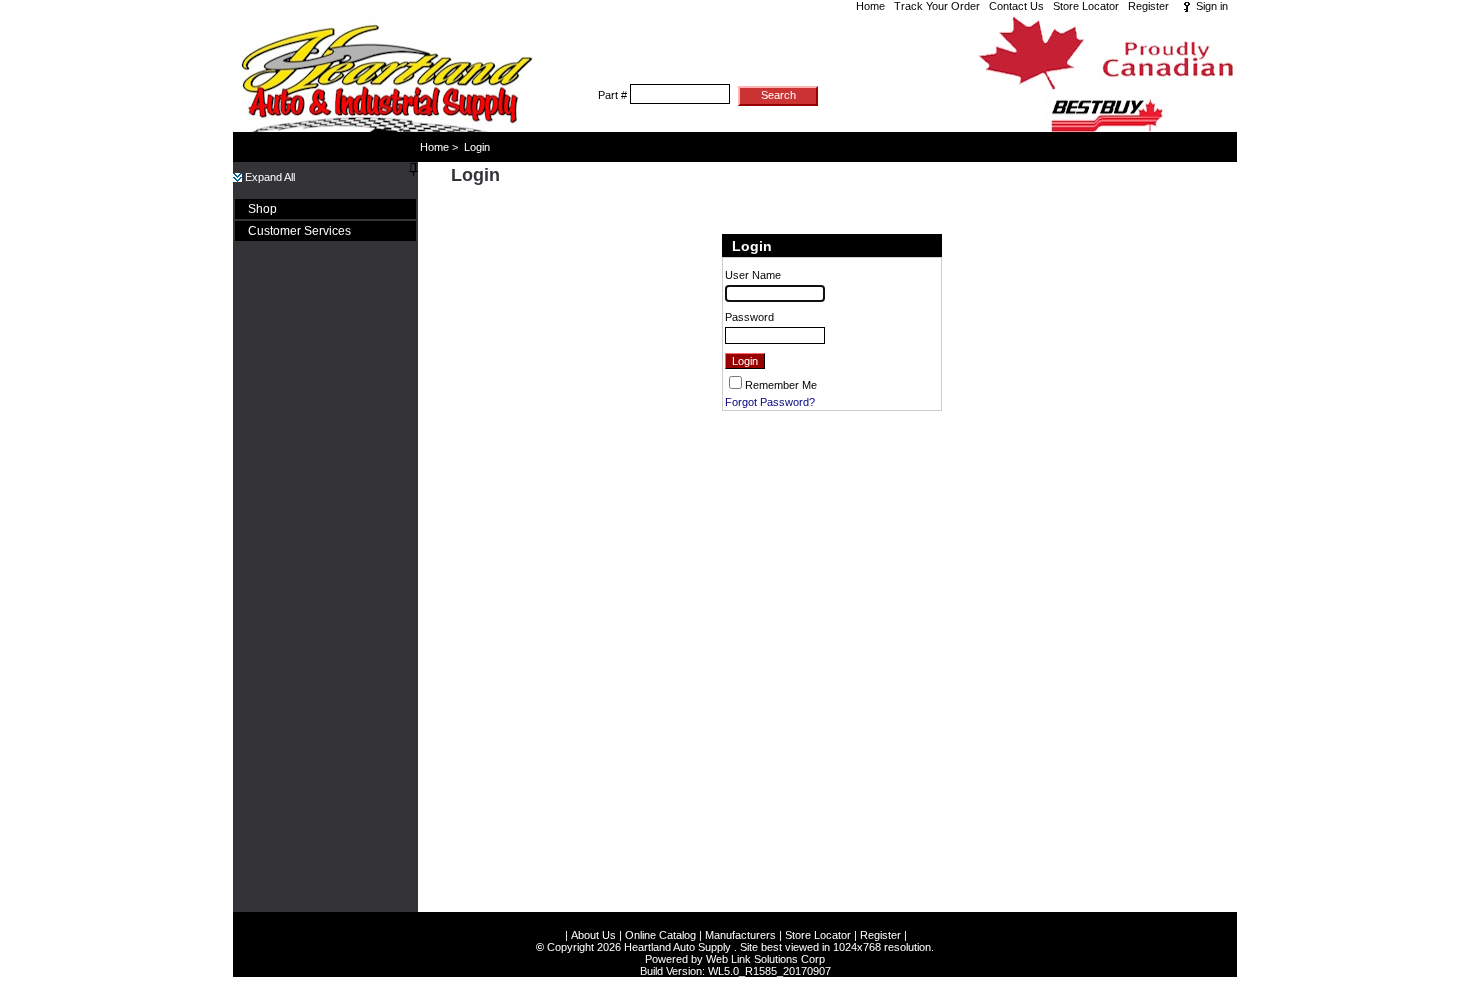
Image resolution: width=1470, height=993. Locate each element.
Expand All (268, 177)
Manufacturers (740, 935)
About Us (593, 935)
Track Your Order (937, 6)
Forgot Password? (770, 402)
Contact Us (1016, 6)
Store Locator (1086, 6)
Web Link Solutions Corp (765, 959)
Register (1148, 6)
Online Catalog (660, 935)
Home (870, 6)
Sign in (1212, 6)
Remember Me (781, 385)
